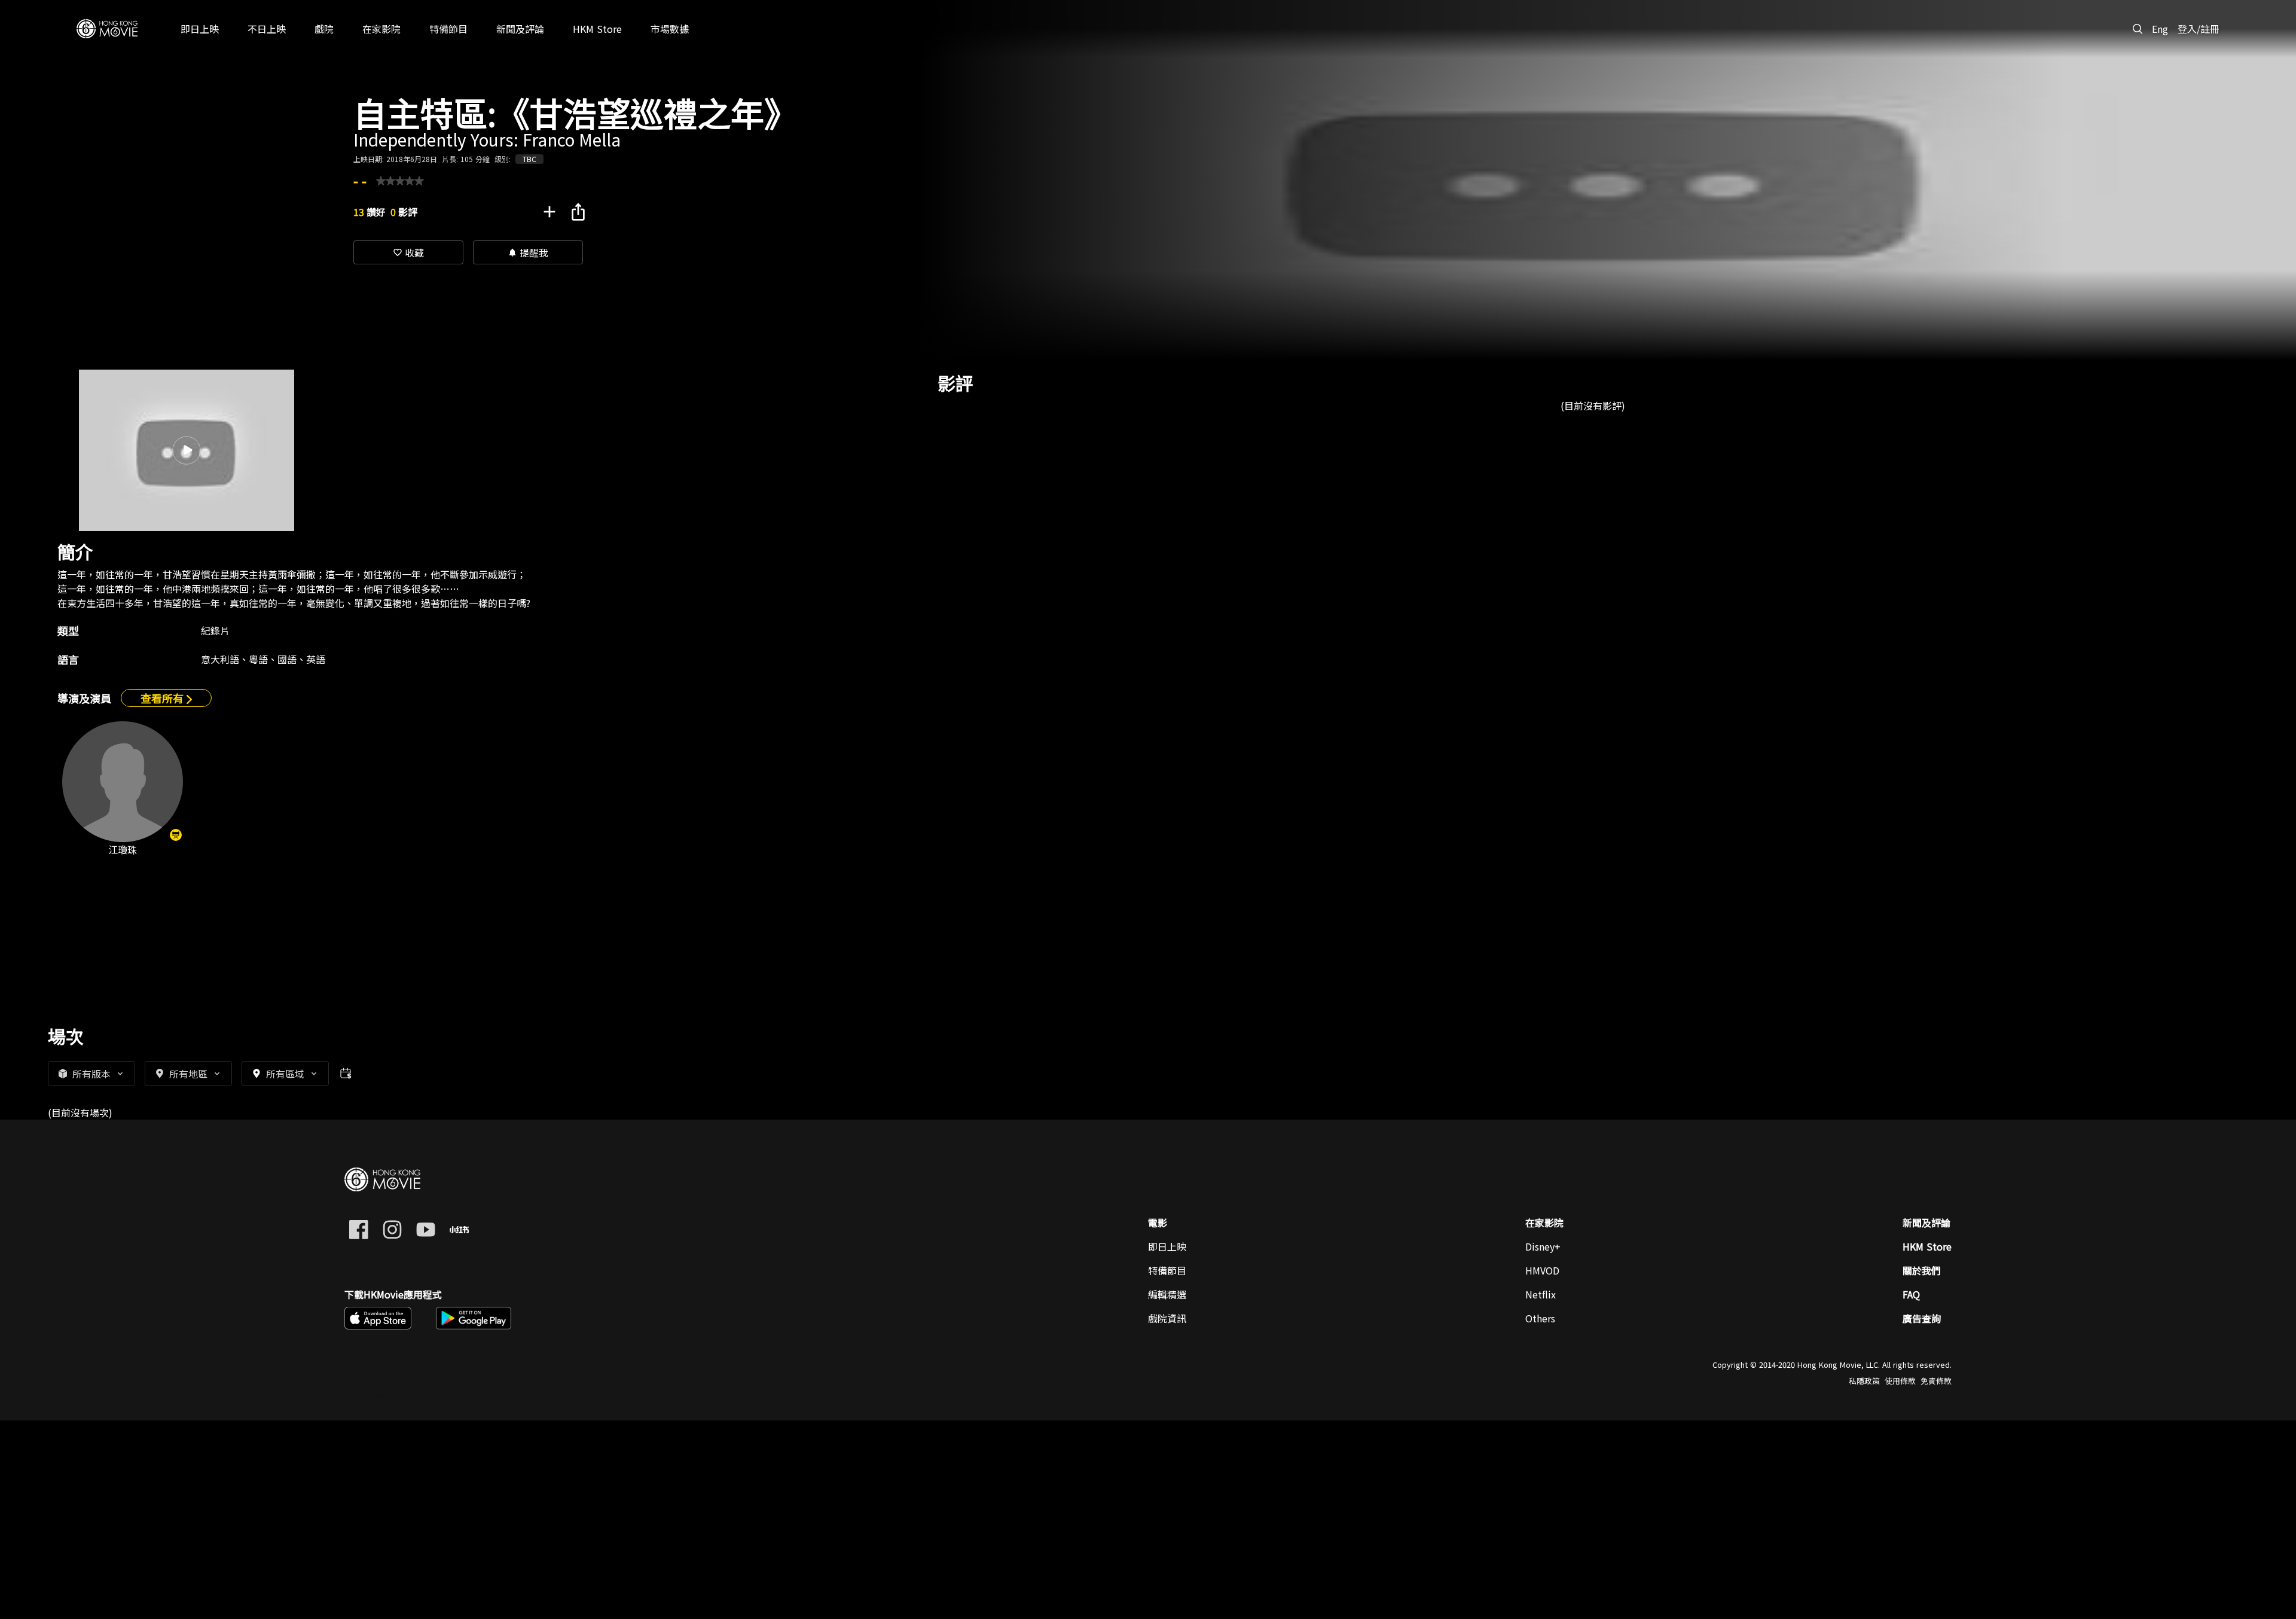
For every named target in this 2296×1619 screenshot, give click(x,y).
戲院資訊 (1167, 1318)
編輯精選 (1167, 1294)
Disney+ (1543, 1246)
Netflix (1541, 1294)
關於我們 (1922, 1270)
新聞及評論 (1926, 1222)
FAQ (1911, 1294)
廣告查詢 (1922, 1318)
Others (1540, 1318)
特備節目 (1167, 1270)
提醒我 (528, 252)
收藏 (408, 252)
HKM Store (1927, 1246)
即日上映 (1167, 1246)
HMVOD (1542, 1270)
